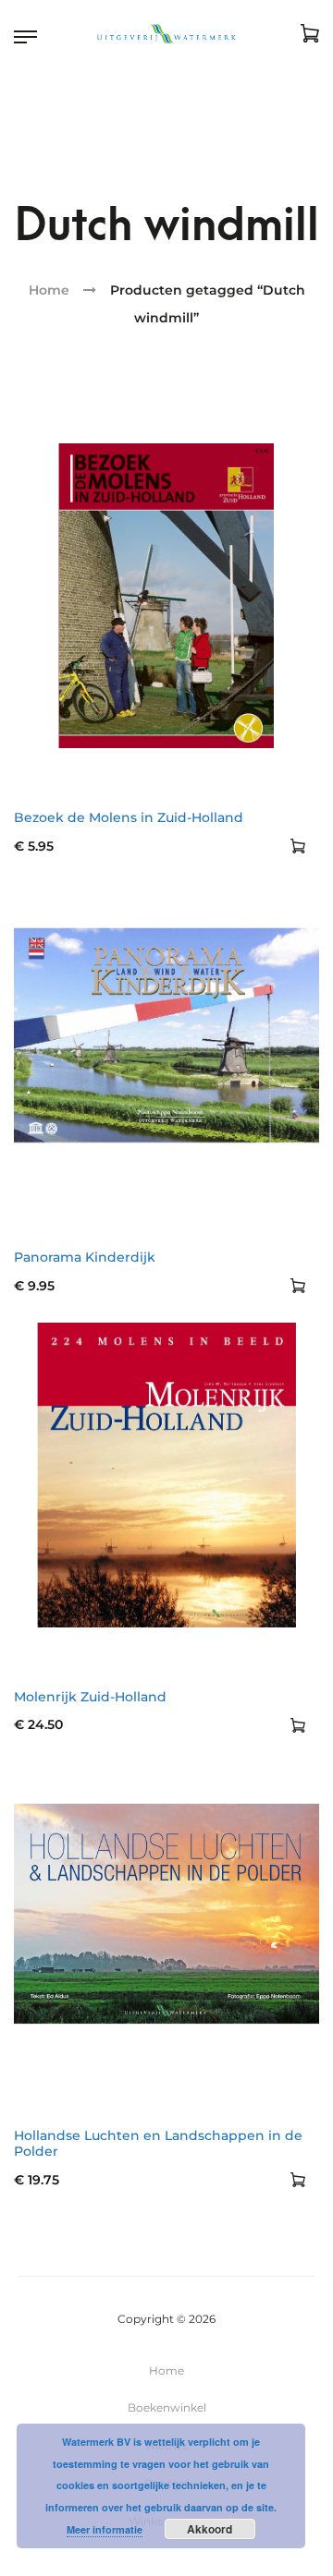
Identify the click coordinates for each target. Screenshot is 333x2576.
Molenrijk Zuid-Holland (90, 1697)
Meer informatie (105, 2529)
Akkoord (210, 2529)
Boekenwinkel (167, 2407)
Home (49, 290)
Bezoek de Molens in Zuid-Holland (129, 817)
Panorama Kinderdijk (85, 1257)
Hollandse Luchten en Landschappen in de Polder (158, 2143)
